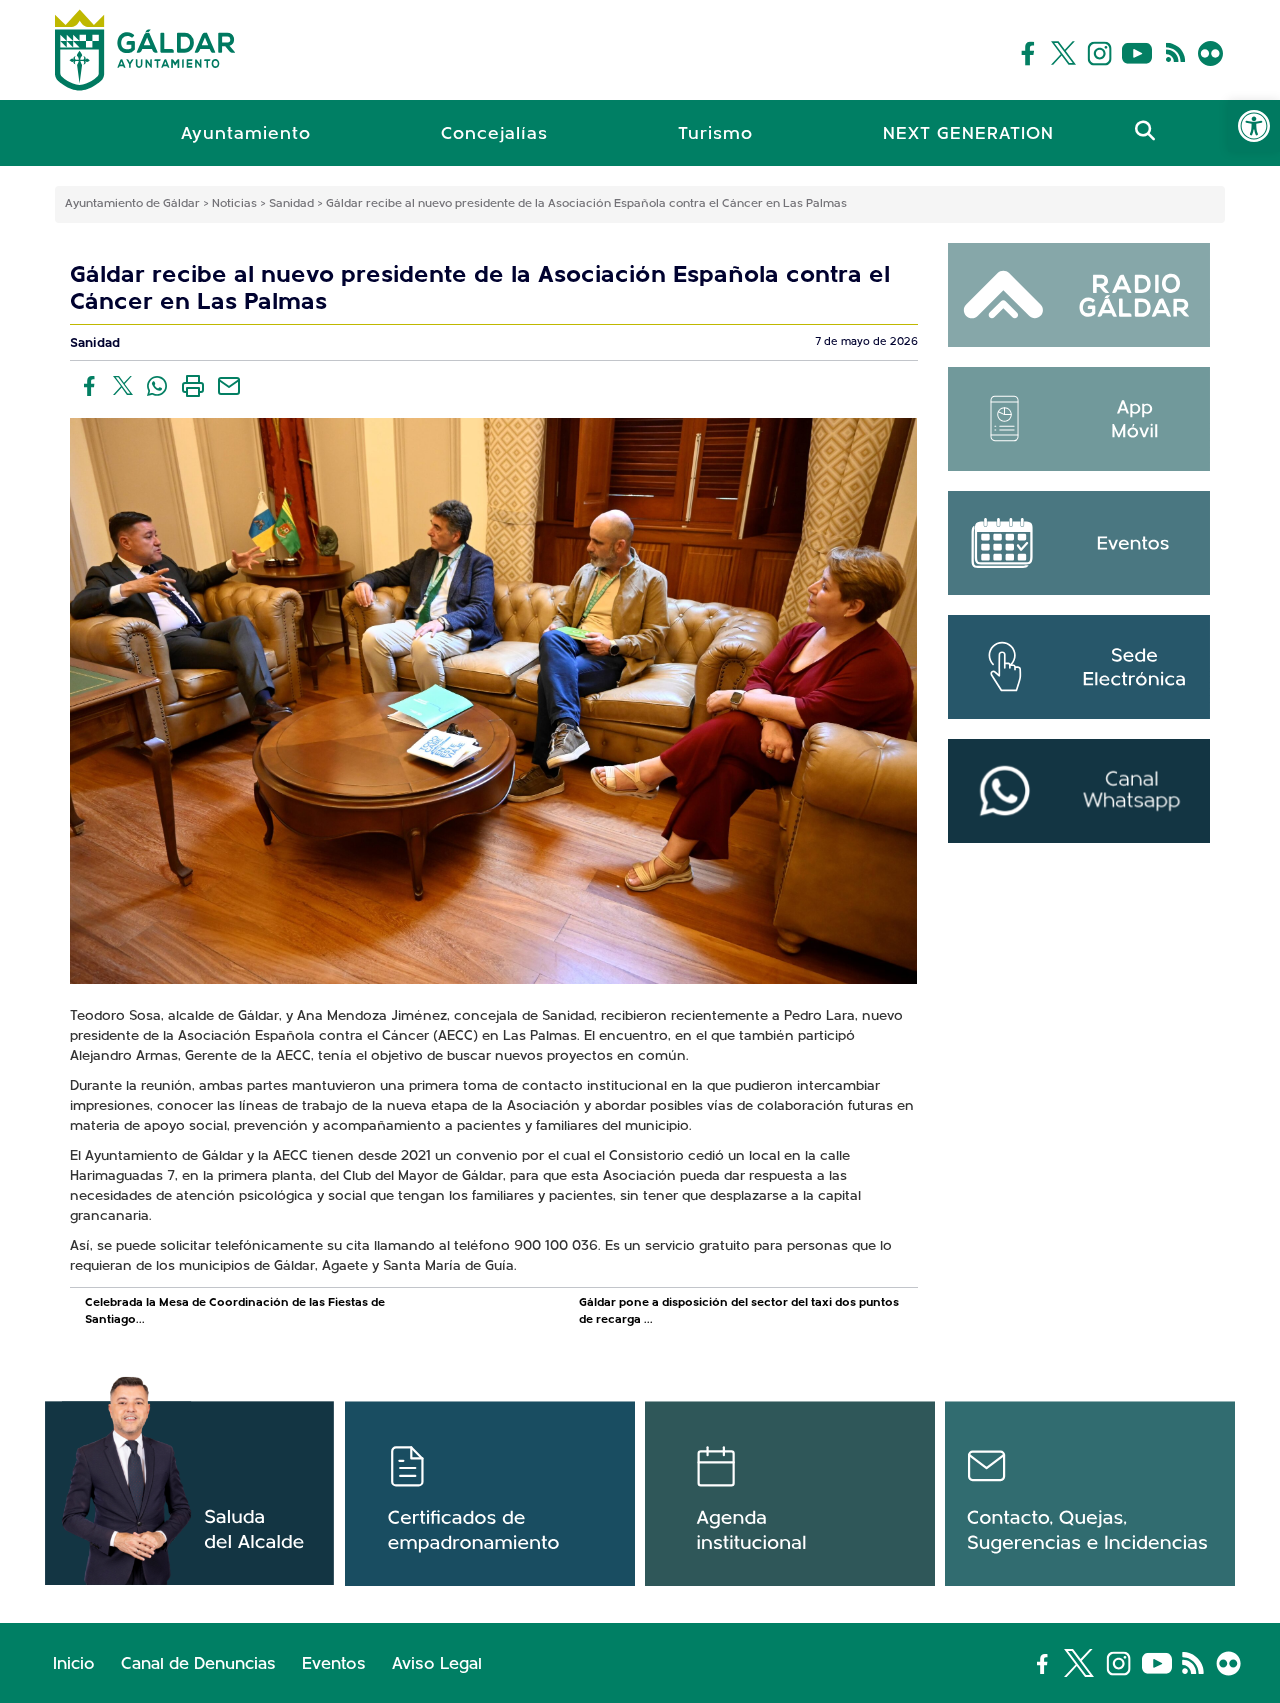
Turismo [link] (715, 135)
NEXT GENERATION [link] (968, 135)
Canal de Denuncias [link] (198, 1664)
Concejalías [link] (494, 135)
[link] (1254, 126)
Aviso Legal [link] (437, 1664)
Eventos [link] (334, 1664)
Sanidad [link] (95, 343)
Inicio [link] (74, 1664)
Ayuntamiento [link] (246, 135)
